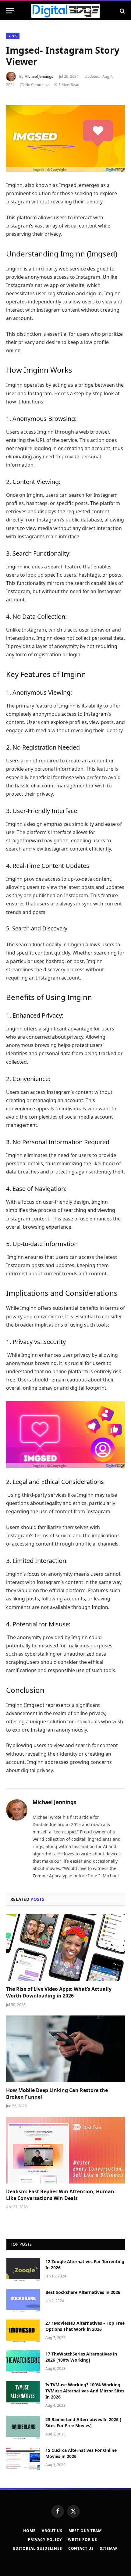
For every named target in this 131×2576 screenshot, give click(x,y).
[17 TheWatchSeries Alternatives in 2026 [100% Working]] (23, 2362)
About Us (52, 2531)
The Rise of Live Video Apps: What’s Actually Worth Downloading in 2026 (59, 1992)
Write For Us (83, 2540)
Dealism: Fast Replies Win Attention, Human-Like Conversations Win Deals (61, 2195)
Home (29, 2531)
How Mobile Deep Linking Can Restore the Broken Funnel (57, 2094)
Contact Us (81, 2548)
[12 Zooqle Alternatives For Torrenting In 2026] (23, 2270)
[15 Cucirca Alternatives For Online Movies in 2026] (23, 2458)
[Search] (122, 11)
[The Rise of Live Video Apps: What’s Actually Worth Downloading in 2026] (65, 1948)
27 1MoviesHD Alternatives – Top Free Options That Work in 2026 (85, 2326)
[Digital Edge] (65, 11)
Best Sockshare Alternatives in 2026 (83, 2292)
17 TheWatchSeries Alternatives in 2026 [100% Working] (81, 2357)
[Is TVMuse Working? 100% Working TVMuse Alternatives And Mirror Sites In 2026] (23, 2393)
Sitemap (109, 2548)
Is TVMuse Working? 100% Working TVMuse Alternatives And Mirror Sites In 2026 (85, 2391)
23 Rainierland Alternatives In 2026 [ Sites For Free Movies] (83, 2422)
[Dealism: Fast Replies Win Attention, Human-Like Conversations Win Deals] (65, 2150)
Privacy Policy (45, 2540)
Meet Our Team (85, 2531)
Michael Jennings (39, 76)
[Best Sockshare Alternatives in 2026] (23, 2300)
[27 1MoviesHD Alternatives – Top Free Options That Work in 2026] (23, 2331)
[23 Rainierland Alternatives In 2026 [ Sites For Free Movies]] (23, 2427)
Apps (13, 36)
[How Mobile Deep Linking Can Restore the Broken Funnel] (65, 2049)
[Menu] (10, 11)
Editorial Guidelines (38, 2548)
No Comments (37, 85)
